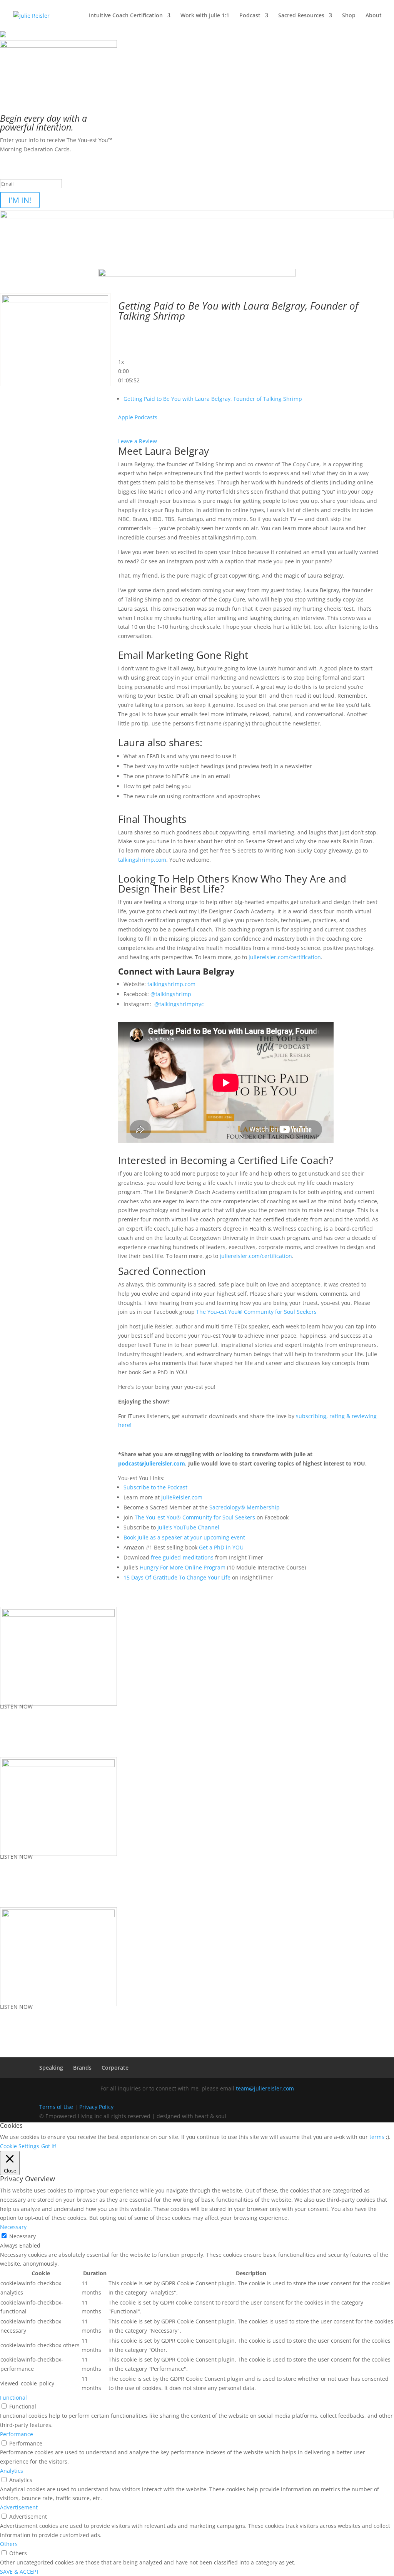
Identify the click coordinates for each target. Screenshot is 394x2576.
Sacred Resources (301, 16)
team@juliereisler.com (265, 2088)
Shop (349, 16)
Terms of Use (56, 2107)
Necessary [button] (13, 2227)
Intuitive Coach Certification (126, 16)
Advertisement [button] (19, 2507)
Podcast (250, 16)
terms (377, 2137)
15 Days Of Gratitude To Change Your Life (177, 1577)
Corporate (115, 2068)
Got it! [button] (49, 2146)
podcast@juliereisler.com (152, 1463)
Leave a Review (138, 441)
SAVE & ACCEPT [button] (20, 2572)
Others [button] (9, 2544)
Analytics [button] (12, 2471)
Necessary (23, 2236)
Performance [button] (17, 2434)
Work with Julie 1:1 (205, 16)
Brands (82, 2068)
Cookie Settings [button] (20, 2146)
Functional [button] (13, 2398)
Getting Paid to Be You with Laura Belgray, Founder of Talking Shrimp (213, 399)
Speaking (51, 2068)
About (374, 16)
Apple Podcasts (138, 417)
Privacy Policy (96, 2107)
